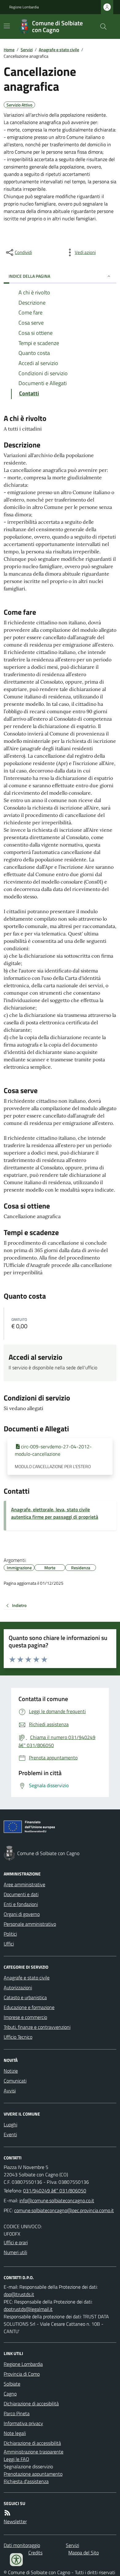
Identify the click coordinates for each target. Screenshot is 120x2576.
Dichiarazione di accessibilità (32, 2443)
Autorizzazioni (18, 1987)
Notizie (11, 2071)
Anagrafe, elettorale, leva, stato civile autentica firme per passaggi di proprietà (55, 1513)
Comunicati (15, 2081)
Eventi (10, 2134)
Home (9, 50)
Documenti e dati (21, 1894)
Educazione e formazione (29, 2007)
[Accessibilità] (16, 2560)
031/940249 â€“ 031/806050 (55, 2191)
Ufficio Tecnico (18, 2037)
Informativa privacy (23, 2423)
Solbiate (12, 2384)
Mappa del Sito (84, 2553)
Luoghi (10, 2124)
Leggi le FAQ (16, 2459)
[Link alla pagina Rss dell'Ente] (7, 2513)
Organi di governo (22, 1914)
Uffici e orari (16, 2242)
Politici (10, 1934)
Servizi (27, 50)
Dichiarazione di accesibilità (31, 2403)
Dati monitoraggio (22, 2545)
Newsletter (15, 2521)
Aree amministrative (24, 1884)
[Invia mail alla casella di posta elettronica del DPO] (19, 2294)
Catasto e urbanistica (25, 1997)
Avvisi (10, 2091)
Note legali (15, 2433)
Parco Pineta (17, 2413)
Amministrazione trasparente (34, 2452)
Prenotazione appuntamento (33, 2474)
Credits (35, 2553)
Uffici (9, 1944)
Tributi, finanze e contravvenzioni (37, 2027)
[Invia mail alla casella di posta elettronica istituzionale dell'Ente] (57, 2200)
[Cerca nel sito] (101, 27)
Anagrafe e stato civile (59, 50)
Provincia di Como (22, 2374)
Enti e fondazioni (21, 1904)
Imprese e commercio (25, 2017)
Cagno (10, 2394)
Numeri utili (15, 2252)
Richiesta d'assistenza (26, 2481)
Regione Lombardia (24, 7)
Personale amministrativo (30, 1924)
